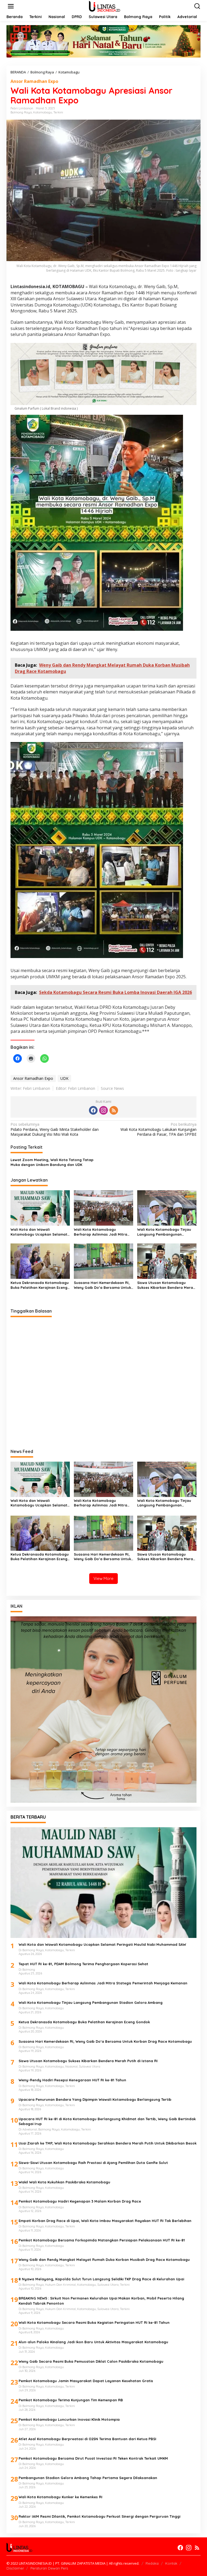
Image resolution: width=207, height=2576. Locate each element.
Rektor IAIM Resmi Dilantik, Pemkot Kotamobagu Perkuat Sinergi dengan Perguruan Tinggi (99, 2516)
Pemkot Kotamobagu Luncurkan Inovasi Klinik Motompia (69, 2419)
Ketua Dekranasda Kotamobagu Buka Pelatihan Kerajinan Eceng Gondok (40, 1285)
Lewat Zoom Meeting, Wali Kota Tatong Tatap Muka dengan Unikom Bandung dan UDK (52, 1162)
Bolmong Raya (21, 112)
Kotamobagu (43, 112)
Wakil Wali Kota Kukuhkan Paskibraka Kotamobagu (64, 2182)
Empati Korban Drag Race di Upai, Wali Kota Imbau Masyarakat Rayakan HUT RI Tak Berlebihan (105, 2221)
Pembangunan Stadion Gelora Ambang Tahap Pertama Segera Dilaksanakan (88, 2478)
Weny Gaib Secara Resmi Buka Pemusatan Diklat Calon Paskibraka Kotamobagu (91, 2361)
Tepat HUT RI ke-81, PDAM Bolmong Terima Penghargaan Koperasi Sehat (83, 1964)
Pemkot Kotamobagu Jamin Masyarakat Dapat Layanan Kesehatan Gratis (86, 2381)
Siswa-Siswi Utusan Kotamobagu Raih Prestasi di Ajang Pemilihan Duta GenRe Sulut (94, 2163)
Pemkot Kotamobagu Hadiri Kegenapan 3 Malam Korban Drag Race (80, 2201)
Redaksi (152, 2563)
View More (103, 1578)
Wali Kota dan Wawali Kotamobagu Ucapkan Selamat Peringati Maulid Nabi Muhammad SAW (39, 1232)
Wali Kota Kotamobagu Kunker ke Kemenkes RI (61, 2497)
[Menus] (11, 6)
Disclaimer (15, 2568)
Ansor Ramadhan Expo (34, 81)
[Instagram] (103, 1110)
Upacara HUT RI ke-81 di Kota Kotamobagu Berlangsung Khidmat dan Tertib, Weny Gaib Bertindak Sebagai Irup (107, 2121)
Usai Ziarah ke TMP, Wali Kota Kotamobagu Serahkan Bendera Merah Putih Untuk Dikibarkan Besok (108, 2143)
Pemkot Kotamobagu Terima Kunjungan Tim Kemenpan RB (71, 2400)
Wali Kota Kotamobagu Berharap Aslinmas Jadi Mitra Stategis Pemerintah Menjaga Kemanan (101, 1232)
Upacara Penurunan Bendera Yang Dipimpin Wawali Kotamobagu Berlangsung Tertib (95, 2099)
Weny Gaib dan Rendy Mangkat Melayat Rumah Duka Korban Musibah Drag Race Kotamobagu (104, 2260)
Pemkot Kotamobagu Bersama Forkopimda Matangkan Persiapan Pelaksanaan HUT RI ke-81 (102, 2240)
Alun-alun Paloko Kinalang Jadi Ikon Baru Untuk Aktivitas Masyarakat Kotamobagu (93, 2342)
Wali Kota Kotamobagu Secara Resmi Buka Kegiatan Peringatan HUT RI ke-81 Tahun (94, 2322)
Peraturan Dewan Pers (49, 2568)
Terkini (58, 112)
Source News (112, 1088)
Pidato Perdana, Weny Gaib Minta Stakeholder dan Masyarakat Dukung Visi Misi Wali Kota (55, 1129)
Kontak (171, 2563)
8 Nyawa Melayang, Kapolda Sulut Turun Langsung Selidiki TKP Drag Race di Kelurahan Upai (101, 2279)
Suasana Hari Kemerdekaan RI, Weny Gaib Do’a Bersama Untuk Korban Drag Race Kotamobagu (103, 1285)
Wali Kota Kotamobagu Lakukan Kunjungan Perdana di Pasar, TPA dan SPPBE (158, 1129)
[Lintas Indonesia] (104, 6)
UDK (64, 1078)
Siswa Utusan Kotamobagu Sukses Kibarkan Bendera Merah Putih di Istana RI (166, 1285)
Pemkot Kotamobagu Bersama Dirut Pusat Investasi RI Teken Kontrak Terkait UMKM (93, 2458)
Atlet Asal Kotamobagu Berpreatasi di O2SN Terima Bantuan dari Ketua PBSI (87, 2439)
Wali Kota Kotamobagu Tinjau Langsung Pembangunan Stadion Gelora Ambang (164, 1232)
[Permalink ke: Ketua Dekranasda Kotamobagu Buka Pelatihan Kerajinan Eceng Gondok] (40, 1261)
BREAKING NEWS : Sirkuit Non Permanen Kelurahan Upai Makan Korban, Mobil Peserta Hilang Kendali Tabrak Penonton (101, 2301)
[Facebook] (93, 1110)
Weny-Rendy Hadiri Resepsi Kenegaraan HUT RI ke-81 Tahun (72, 2080)
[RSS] (114, 1110)
